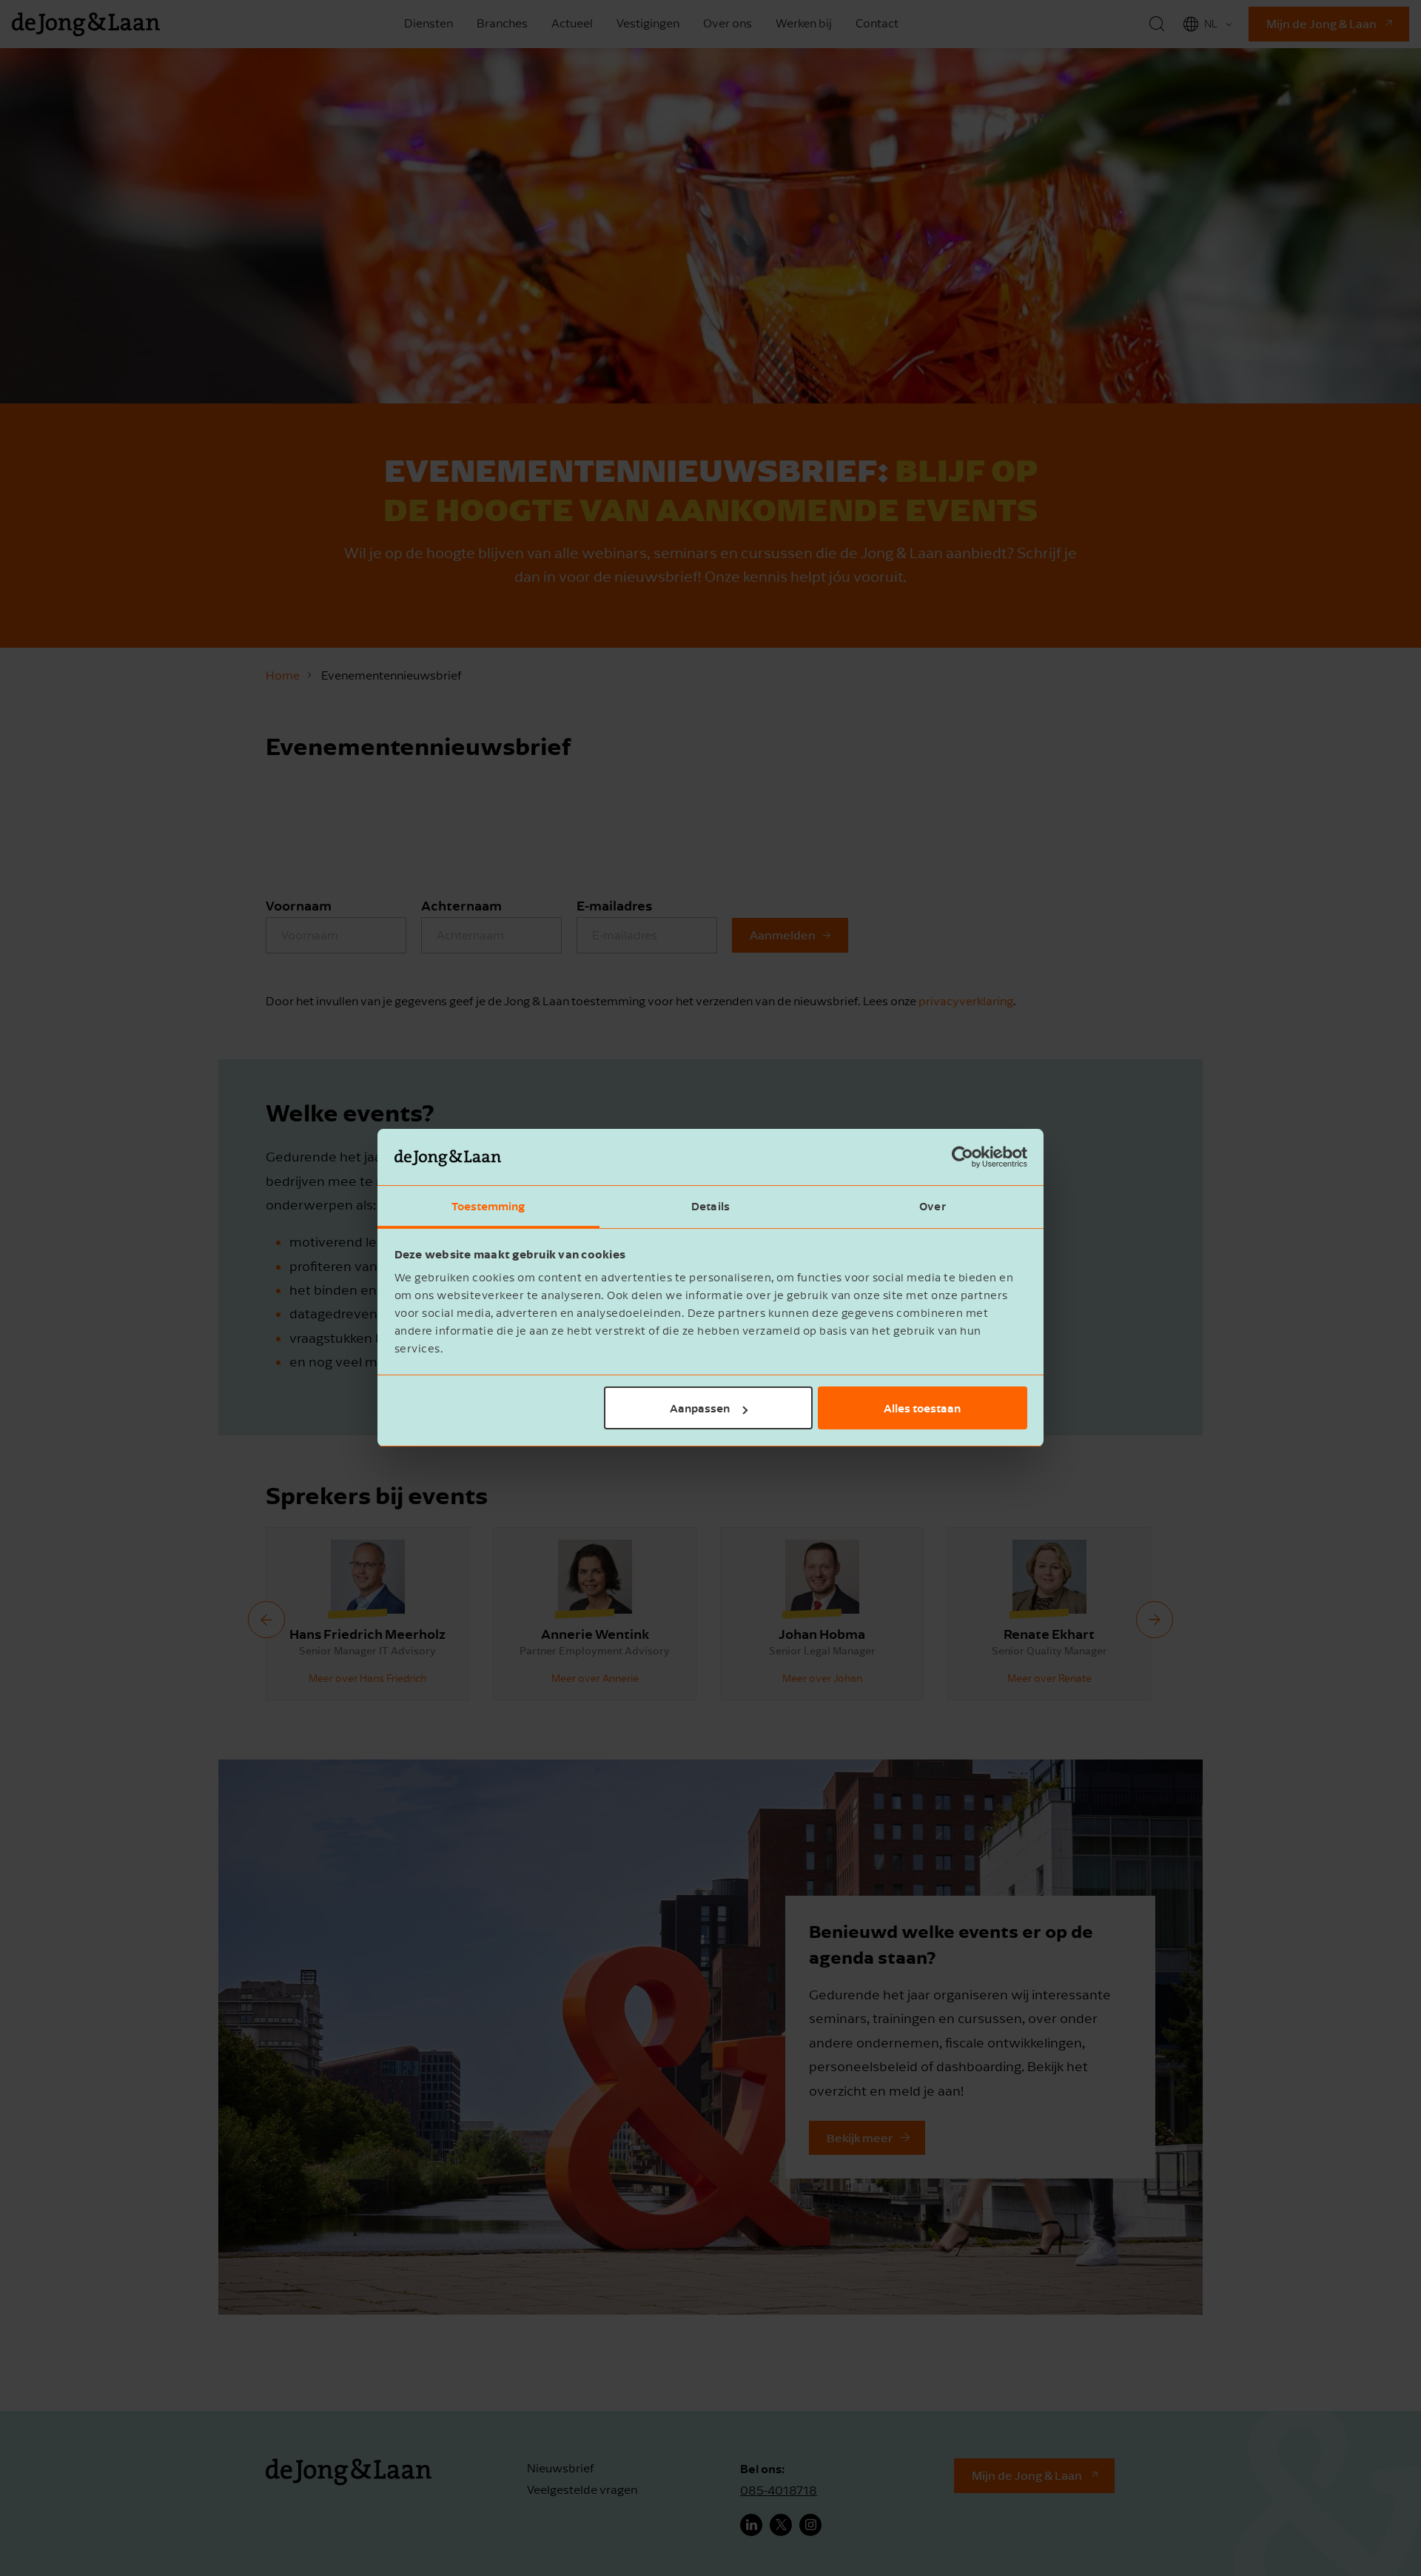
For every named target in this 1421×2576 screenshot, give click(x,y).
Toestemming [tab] (488, 1207)
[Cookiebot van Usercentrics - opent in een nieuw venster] (963, 1158)
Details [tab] (710, 1207)
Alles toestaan (922, 1408)
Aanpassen (700, 1408)
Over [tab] (932, 1207)
